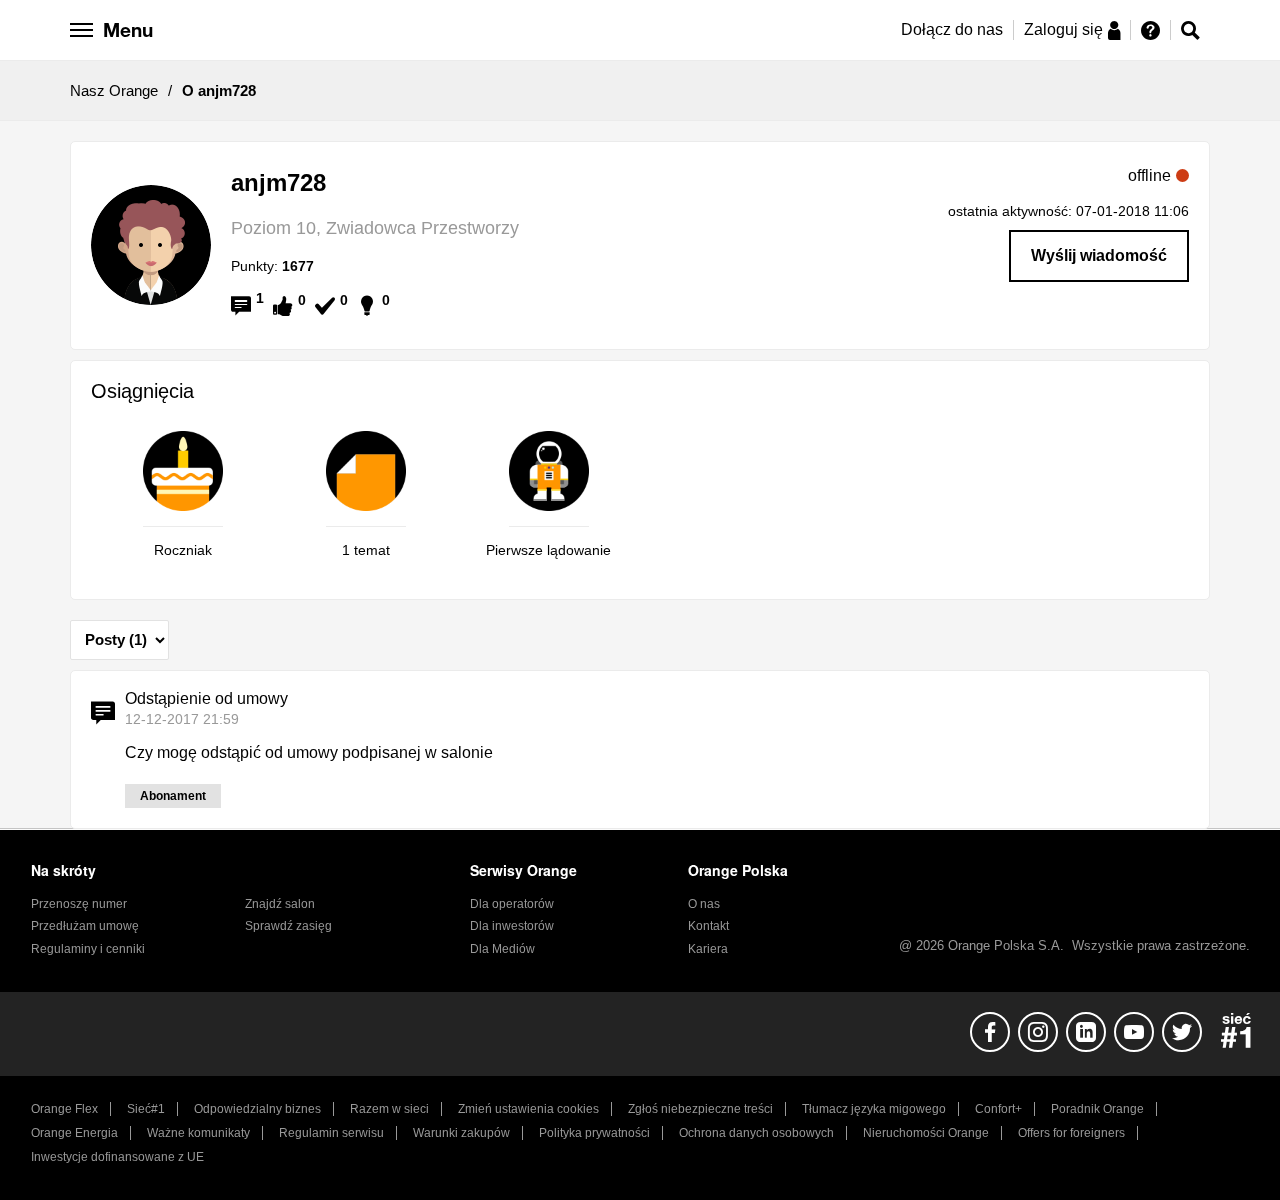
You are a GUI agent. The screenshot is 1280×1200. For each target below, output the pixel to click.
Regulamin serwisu (331, 1133)
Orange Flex (64, 1109)
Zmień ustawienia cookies (528, 1109)
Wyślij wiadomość (1099, 255)
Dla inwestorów (512, 926)
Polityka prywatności (594, 1133)
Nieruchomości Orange (926, 1133)
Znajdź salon (280, 904)
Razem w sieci (389, 1109)
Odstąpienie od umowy (206, 698)
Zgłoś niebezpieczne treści (700, 1109)
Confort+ (998, 1109)
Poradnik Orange (1097, 1109)
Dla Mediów (502, 949)
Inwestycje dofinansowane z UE (117, 1157)
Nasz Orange (114, 90)
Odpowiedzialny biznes (257, 1109)
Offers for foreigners (1071, 1133)
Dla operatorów (512, 904)
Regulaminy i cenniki (88, 949)
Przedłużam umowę (85, 926)
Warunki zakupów (461, 1133)
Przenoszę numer (79, 904)
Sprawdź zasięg (288, 926)
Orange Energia (74, 1133)
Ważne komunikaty (198, 1133)
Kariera (708, 949)
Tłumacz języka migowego (874, 1109)
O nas (704, 904)
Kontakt (708, 926)
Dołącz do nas (952, 29)
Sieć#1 (146, 1109)
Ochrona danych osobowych (756, 1133)
